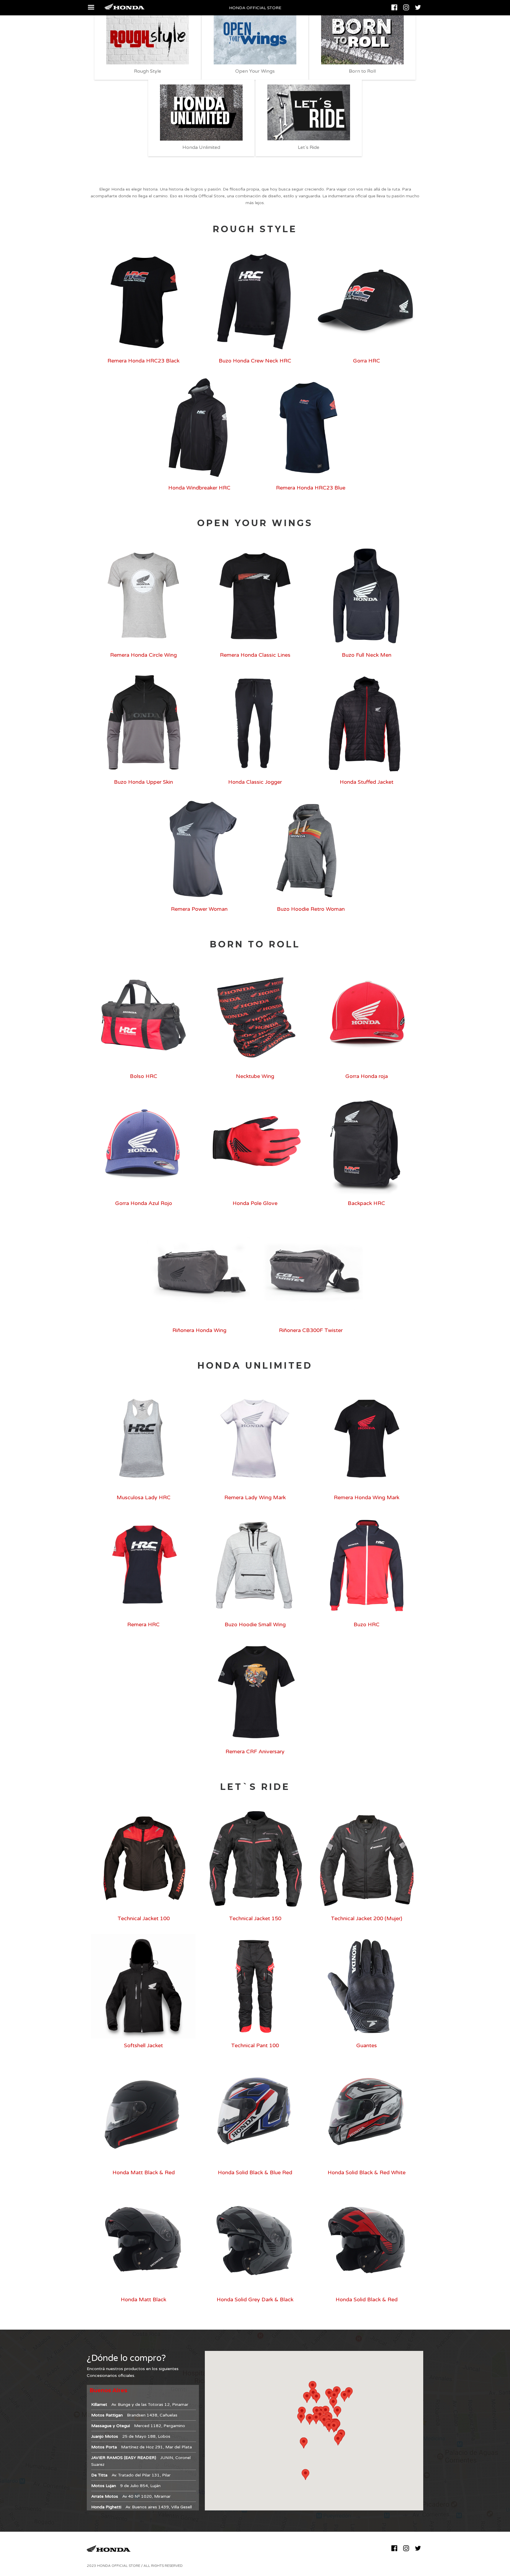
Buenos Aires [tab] (108, 2390)
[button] (334, 2427)
